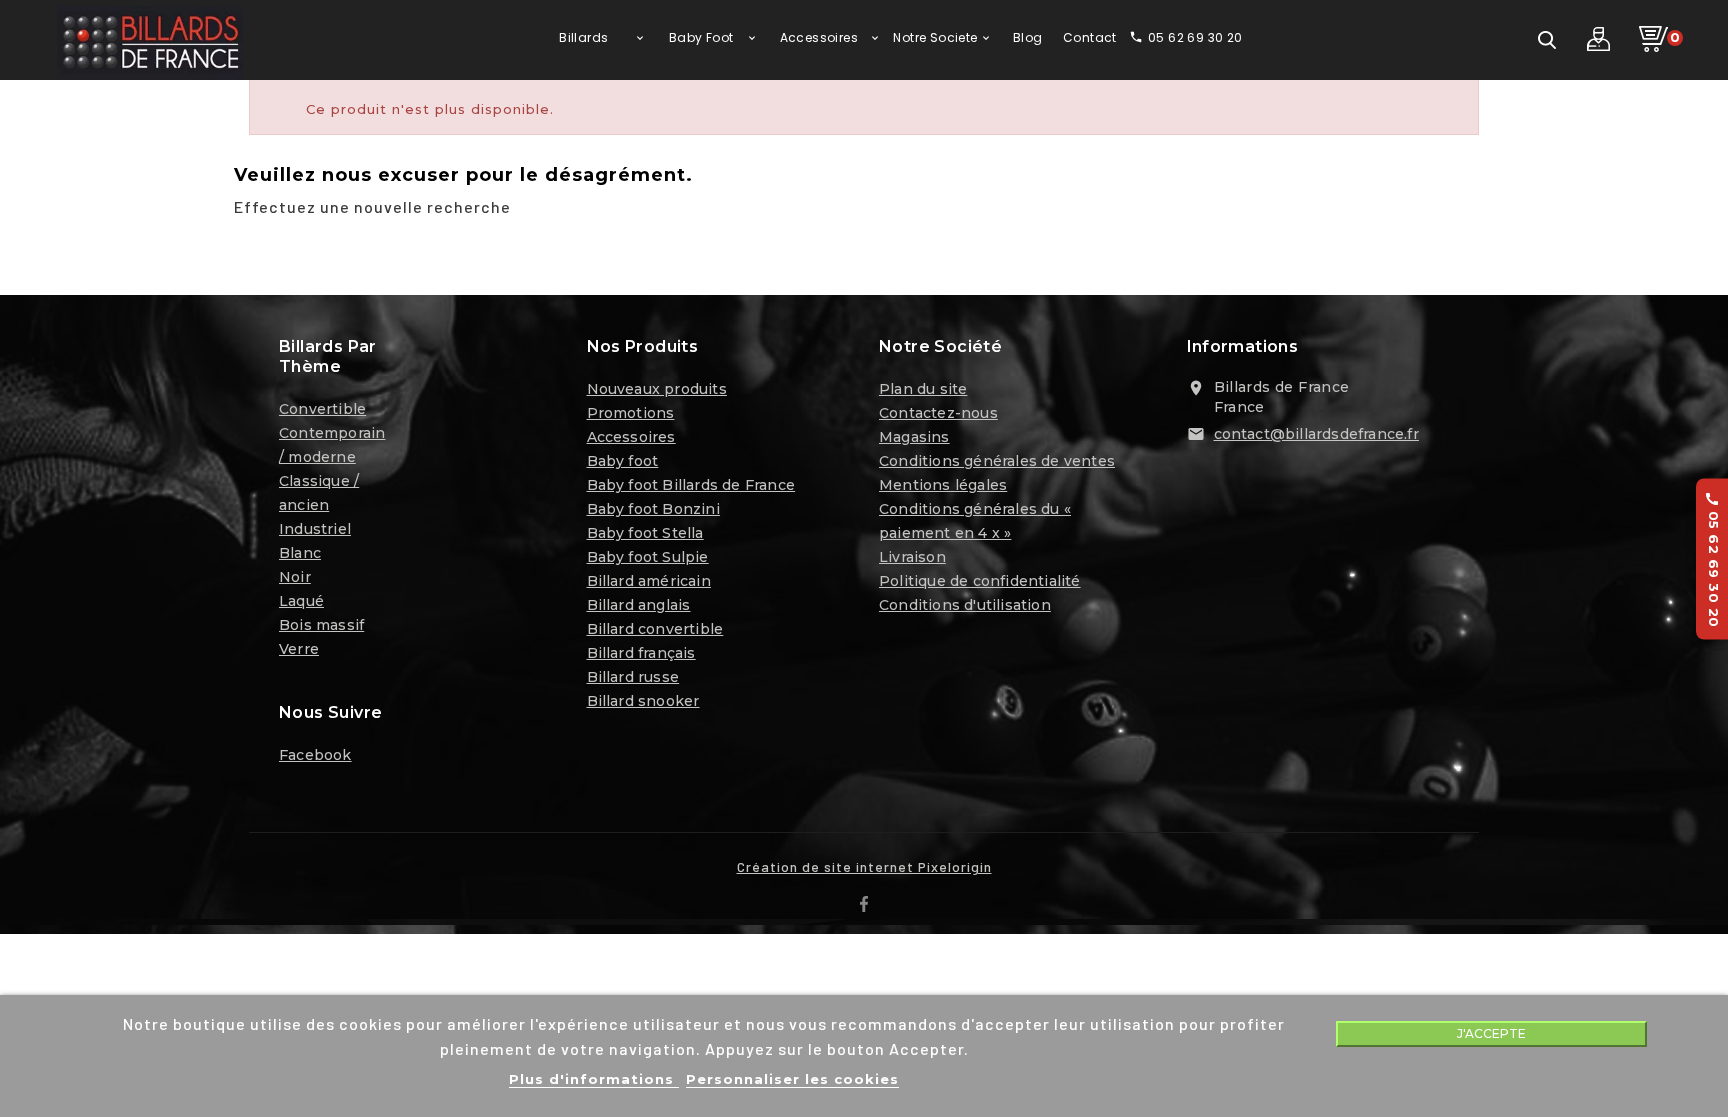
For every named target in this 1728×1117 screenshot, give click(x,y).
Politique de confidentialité (980, 581)
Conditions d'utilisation (965, 605)
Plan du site (923, 389)
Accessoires (631, 437)
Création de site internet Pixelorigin (864, 866)
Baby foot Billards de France (691, 485)
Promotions (631, 413)
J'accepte (1491, 1033)
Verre (299, 649)
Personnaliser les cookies (792, 1079)
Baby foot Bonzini (653, 509)
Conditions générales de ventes (997, 461)
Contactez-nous (938, 413)
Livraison (912, 557)
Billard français (641, 653)
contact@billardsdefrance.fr (1316, 434)
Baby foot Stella (645, 533)
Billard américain (649, 581)
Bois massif (321, 625)
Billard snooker (643, 701)
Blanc (300, 553)
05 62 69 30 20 (1713, 558)
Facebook (315, 755)
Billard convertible (655, 629)
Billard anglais (639, 605)
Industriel (315, 529)
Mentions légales (943, 485)
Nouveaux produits (657, 389)
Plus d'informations (594, 1079)
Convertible (322, 409)
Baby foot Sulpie (648, 557)
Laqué (301, 601)
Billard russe (633, 677)
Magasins (914, 437)
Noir (295, 577)
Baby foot (623, 461)
